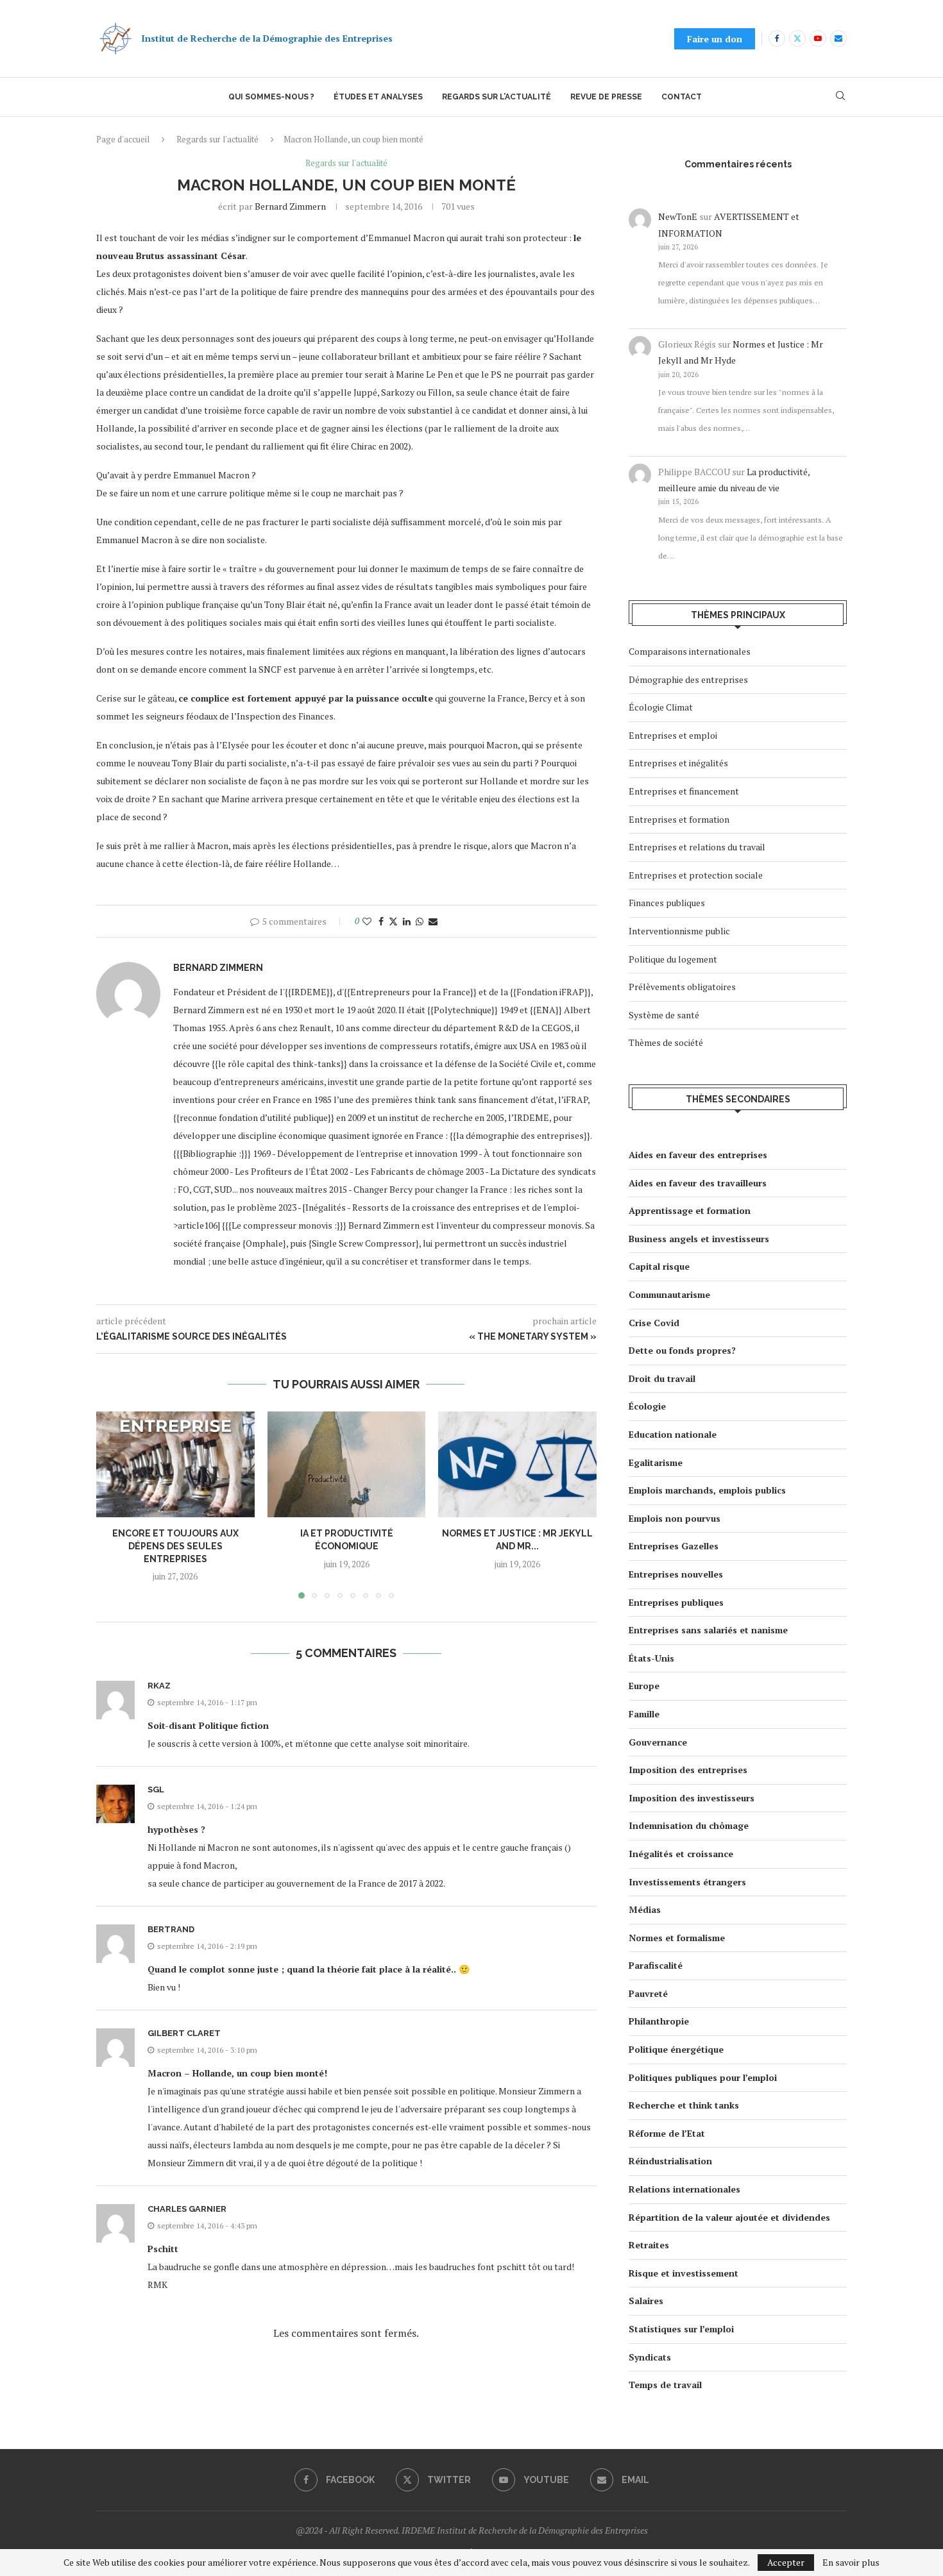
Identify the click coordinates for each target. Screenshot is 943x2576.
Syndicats (650, 2357)
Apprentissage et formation (690, 1210)
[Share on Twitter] (393, 921)
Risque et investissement (684, 2273)
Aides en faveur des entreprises (698, 1155)
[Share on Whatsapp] (420, 921)
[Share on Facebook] (381, 921)
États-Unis (651, 1658)
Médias (645, 1909)
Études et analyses (378, 97)
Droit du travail (662, 1378)
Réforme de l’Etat (667, 2133)
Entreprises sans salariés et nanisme (708, 1630)
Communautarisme (669, 1294)
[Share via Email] (433, 921)
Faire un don (715, 39)
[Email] (838, 38)
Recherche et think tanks (684, 2105)
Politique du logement (673, 959)
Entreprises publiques (676, 1602)
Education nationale (673, 1434)
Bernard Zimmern (290, 206)
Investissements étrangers (687, 1882)
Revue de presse (606, 97)
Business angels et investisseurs (699, 1239)
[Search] (840, 97)
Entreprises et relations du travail (697, 847)
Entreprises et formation (679, 819)
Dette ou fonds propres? (682, 1350)
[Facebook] (777, 38)
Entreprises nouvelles (676, 1574)
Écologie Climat (661, 707)
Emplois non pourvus (675, 1518)
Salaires (646, 2301)
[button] (114, 1504)
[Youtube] (818, 38)
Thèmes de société (666, 1042)
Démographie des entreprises (688, 679)
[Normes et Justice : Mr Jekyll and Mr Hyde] (517, 1464)
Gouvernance (658, 1742)
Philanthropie (659, 2021)
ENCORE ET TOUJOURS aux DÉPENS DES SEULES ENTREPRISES (175, 1546)
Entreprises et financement (684, 791)
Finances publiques (667, 903)
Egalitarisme (656, 1462)
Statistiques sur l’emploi (681, 2329)
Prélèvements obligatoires (682, 987)
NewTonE (678, 216)
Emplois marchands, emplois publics (707, 1490)
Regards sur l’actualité (497, 97)
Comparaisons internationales (690, 651)
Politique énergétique (676, 2049)
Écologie (647, 1406)
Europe (644, 1686)
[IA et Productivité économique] (347, 1464)
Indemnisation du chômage (689, 1825)
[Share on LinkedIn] (407, 921)
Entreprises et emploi (673, 735)
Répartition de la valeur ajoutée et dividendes (729, 2217)
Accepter (786, 2562)
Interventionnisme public (679, 931)
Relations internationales (684, 2189)
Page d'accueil (123, 139)
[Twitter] (797, 38)
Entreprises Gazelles (674, 1546)
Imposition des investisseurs (692, 1798)
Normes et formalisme (677, 1938)
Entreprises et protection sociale (696, 875)
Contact (682, 97)
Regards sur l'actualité (217, 139)
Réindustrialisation (670, 2161)
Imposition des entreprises (688, 1770)
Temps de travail (665, 2385)
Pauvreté (648, 1993)
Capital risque (659, 1266)
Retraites (649, 2245)
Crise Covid (654, 1323)
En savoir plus (851, 2563)
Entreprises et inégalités (678, 763)
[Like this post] (367, 921)
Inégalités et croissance (681, 1854)
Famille (644, 1714)
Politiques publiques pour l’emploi (703, 2077)
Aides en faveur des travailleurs (698, 1183)
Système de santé (664, 1015)
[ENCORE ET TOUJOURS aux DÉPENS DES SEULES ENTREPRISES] (175, 1464)
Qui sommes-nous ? (271, 97)
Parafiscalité (656, 1965)
